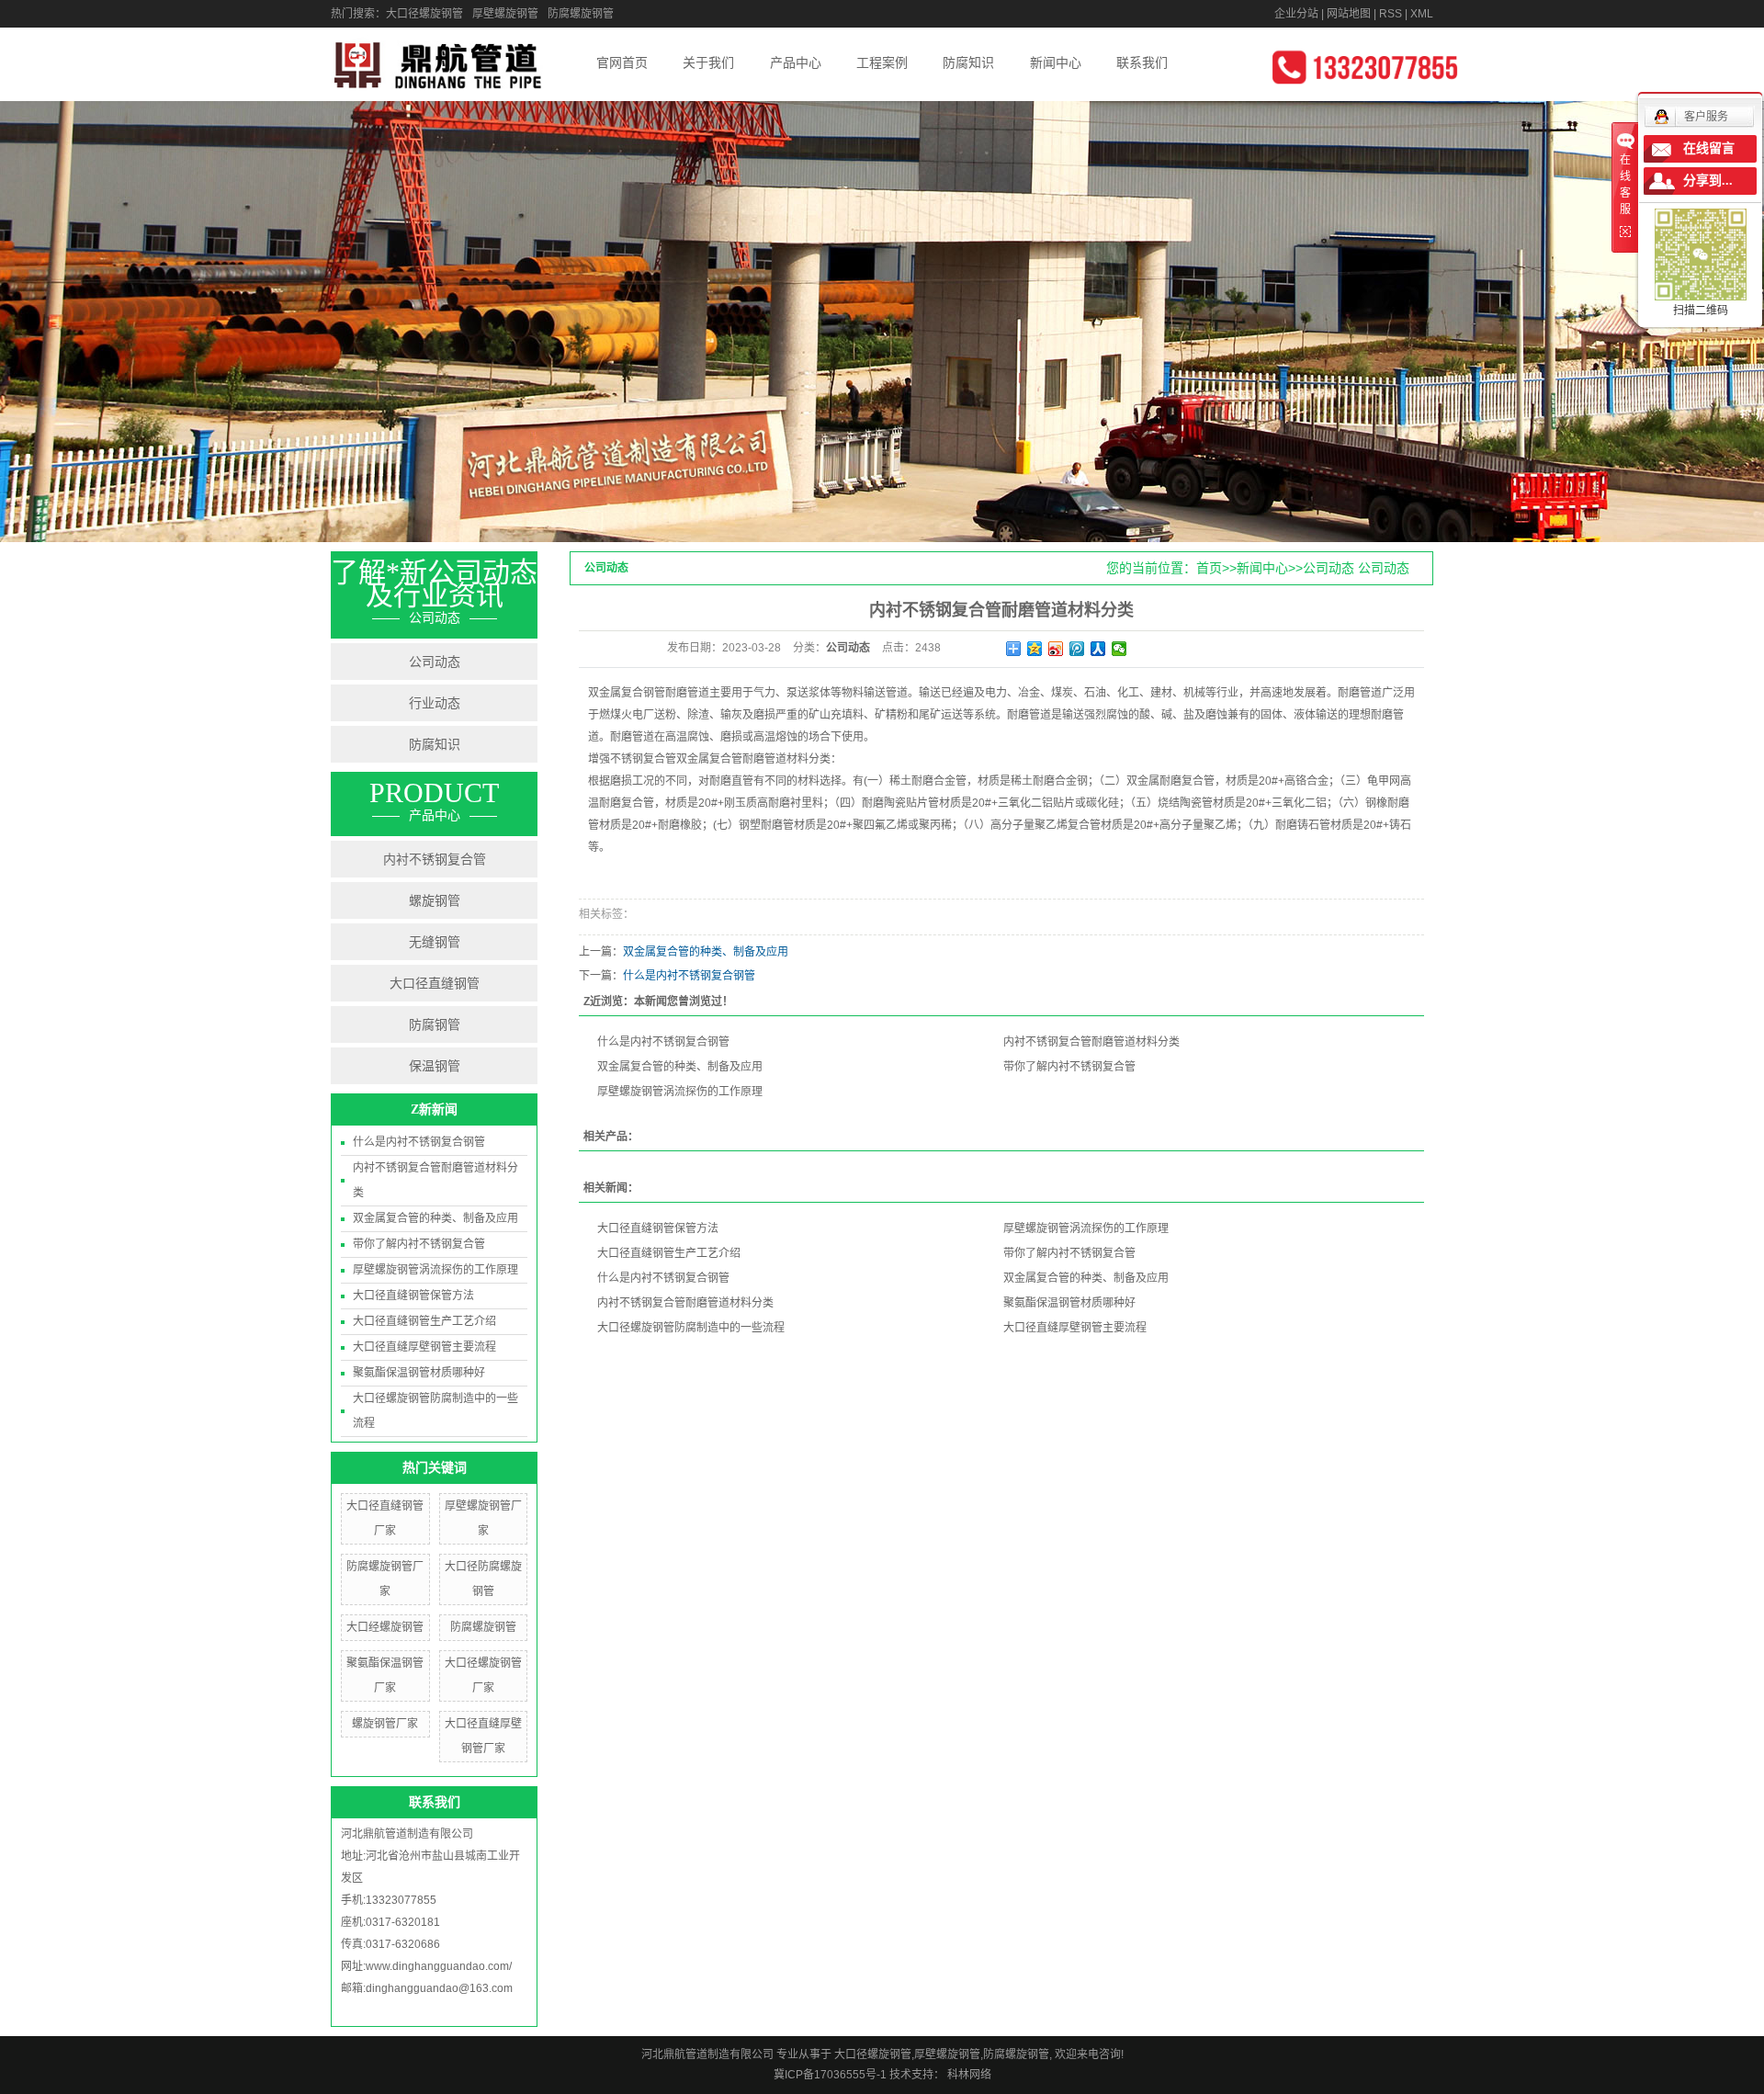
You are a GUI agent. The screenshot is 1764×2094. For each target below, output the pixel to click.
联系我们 (1142, 62)
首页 (1209, 568)
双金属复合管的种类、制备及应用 (435, 1218)
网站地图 (1349, 14)
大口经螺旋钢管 (385, 1627)
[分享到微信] (1119, 649)
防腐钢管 (435, 1024)
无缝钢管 (435, 942)
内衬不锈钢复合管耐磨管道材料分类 (1091, 1042)
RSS (1391, 14)
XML (1422, 14)
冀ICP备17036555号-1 (830, 2075)
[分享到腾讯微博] (1077, 649)
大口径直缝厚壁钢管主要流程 (424, 1347)
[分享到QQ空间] (1035, 649)
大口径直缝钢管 (435, 983)
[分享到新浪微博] (1056, 649)
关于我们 (708, 62)
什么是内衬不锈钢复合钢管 (419, 1142)
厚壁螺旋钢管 (505, 14)
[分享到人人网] (1098, 649)
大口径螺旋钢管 (424, 14)
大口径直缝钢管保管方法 (413, 1296)
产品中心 (796, 62)
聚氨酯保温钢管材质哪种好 (419, 1373)
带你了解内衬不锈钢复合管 (419, 1244)
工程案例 (882, 62)
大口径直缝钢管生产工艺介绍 (424, 1321)
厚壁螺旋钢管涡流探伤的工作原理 (435, 1270)
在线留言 (1709, 148)
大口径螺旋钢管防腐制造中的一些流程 (691, 1328)
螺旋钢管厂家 (385, 1724)
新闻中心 (1056, 62)
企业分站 (1296, 14)
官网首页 (622, 62)
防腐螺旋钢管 (581, 14)
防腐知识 (968, 62)
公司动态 (435, 662)
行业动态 (435, 703)
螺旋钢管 (435, 900)
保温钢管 (435, 1066)
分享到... (1708, 181)
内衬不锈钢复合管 (435, 859)
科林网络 (968, 2075)
